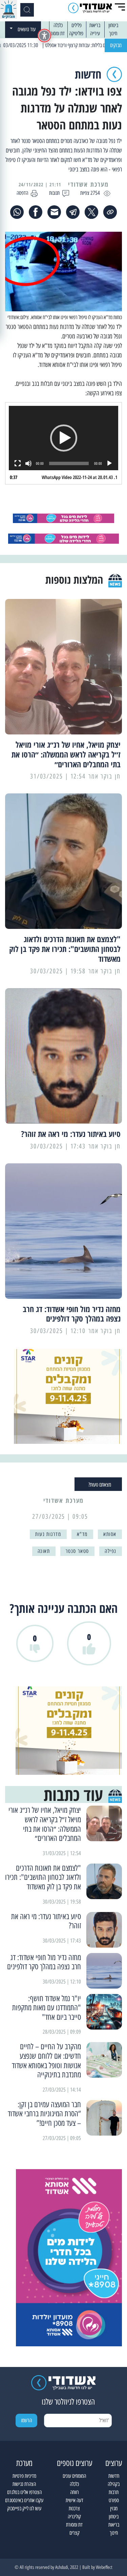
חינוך (113, 33)
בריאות (95, 25)
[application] (63, 438)
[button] (64, 438)
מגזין (114, 2508)
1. (79, 477)
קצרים (75, 2533)
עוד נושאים (27, 29)
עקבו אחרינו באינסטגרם (24, 2500)
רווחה (75, 2492)
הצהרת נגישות (24, 2484)
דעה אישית (75, 2500)
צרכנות (74, 2508)
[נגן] (109, 463)
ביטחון (113, 25)
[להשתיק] (28, 463)
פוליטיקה (76, 33)
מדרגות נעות (48, 1534)
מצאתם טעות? (100, 1485)
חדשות (114, 2476)
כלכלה (58, 25)
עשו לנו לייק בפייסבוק (24, 2508)
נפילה (111, 1551)
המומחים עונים (74, 2476)
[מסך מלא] (18, 463)
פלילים (77, 25)
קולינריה (74, 2517)
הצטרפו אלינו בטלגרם (24, 2492)
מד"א (82, 1534)
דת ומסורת (56, 33)
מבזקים (116, 45)
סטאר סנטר (77, 1551)
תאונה (44, 1551)
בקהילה (114, 2484)
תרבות (114, 2492)
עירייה (95, 33)
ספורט (114, 2500)
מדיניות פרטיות (24, 2476)
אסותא (110, 1534)
